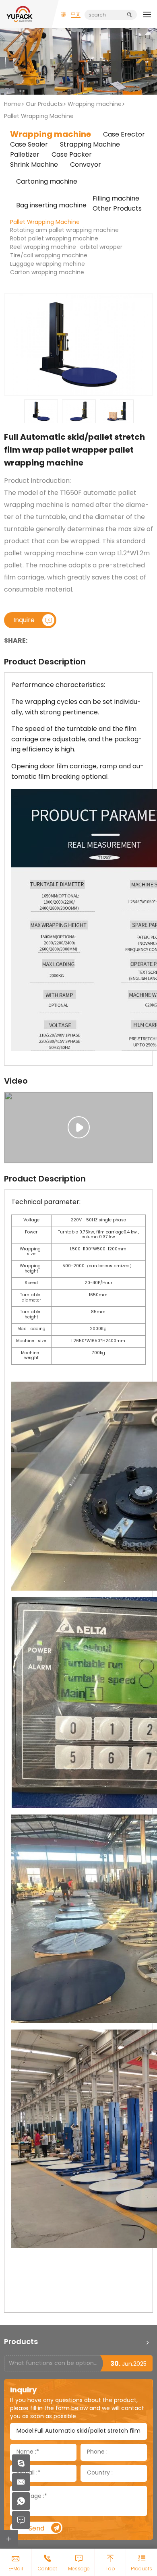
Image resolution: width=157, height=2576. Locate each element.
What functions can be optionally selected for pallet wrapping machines (54, 2364)
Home (12, 104)
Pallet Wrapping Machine (39, 117)
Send (36, 2529)
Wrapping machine (95, 104)
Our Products (44, 104)
